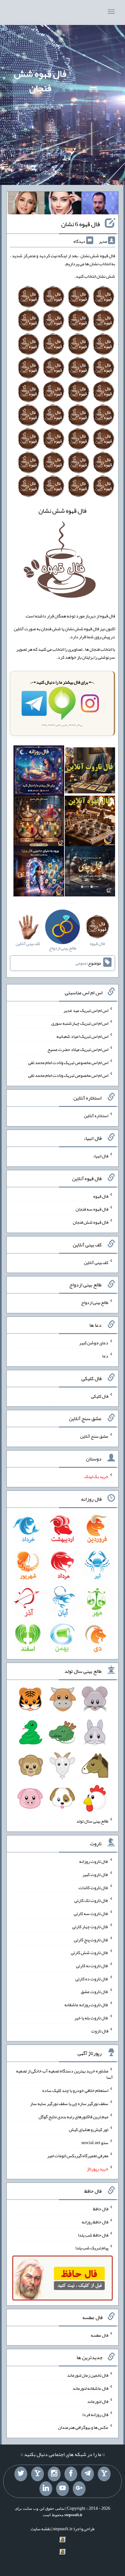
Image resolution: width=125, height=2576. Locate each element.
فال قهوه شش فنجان (40, 81)
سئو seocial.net (95, 2143)
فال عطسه (100, 2335)
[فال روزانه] (39, 772)
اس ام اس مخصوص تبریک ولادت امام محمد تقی (68, 1062)
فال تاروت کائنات (93, 1887)
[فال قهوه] (90, 822)
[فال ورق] (39, 873)
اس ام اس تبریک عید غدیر (86, 1010)
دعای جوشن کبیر (94, 1343)
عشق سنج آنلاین (94, 1436)
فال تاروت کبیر (95, 1874)
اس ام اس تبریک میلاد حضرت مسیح (78, 1049)
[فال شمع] (39, 822)
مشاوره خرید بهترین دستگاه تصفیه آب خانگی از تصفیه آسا (64, 2074)
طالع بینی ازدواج (95, 1302)
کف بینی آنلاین (96, 1262)
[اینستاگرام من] (54, 2474)
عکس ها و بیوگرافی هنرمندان (83, 2427)
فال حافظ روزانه (95, 2222)
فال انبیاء (101, 1156)
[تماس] (37, 2474)
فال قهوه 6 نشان (81, 224)
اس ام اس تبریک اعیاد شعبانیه (82, 1036)
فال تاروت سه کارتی (91, 1913)
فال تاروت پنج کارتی (91, 1939)
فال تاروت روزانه (94, 1861)
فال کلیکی (100, 1396)
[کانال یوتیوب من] (63, 2489)
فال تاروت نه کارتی (92, 1966)
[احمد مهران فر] (100, 204)
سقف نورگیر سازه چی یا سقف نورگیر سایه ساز (69, 2103)
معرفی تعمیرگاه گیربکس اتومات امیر (78, 2156)
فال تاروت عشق (95, 1992)
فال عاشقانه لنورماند (90, 2388)
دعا (105, 1356)
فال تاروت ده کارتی (92, 1978)
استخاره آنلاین (96, 1116)
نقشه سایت (41, 2529)
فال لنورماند (98, 2401)
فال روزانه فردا (95, 2414)
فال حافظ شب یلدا (93, 2235)
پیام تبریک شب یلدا (92, 2248)
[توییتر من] (21, 2474)
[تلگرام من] (88, 2474)
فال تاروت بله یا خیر (91, 2018)
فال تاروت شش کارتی (90, 1952)
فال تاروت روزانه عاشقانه (86, 2005)
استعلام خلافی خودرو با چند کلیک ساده (75, 2090)
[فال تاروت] (90, 772)
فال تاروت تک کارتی (91, 1900)
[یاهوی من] (104, 2474)
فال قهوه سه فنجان (92, 1209)
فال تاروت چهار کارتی (90, 1927)
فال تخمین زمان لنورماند (88, 2375)
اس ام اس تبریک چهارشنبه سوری (80, 1023)
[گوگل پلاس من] (79, 2489)
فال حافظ (101, 2209)
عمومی (81, 963)
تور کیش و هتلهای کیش (89, 2129)
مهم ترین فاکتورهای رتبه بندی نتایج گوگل (73, 2116)
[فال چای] (90, 873)
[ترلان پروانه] (63, 204)
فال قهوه (101, 1196)
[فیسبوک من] (71, 2474)
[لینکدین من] (46, 2489)
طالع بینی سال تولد (92, 1821)
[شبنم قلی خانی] (26, 204)
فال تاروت (100, 2031)
